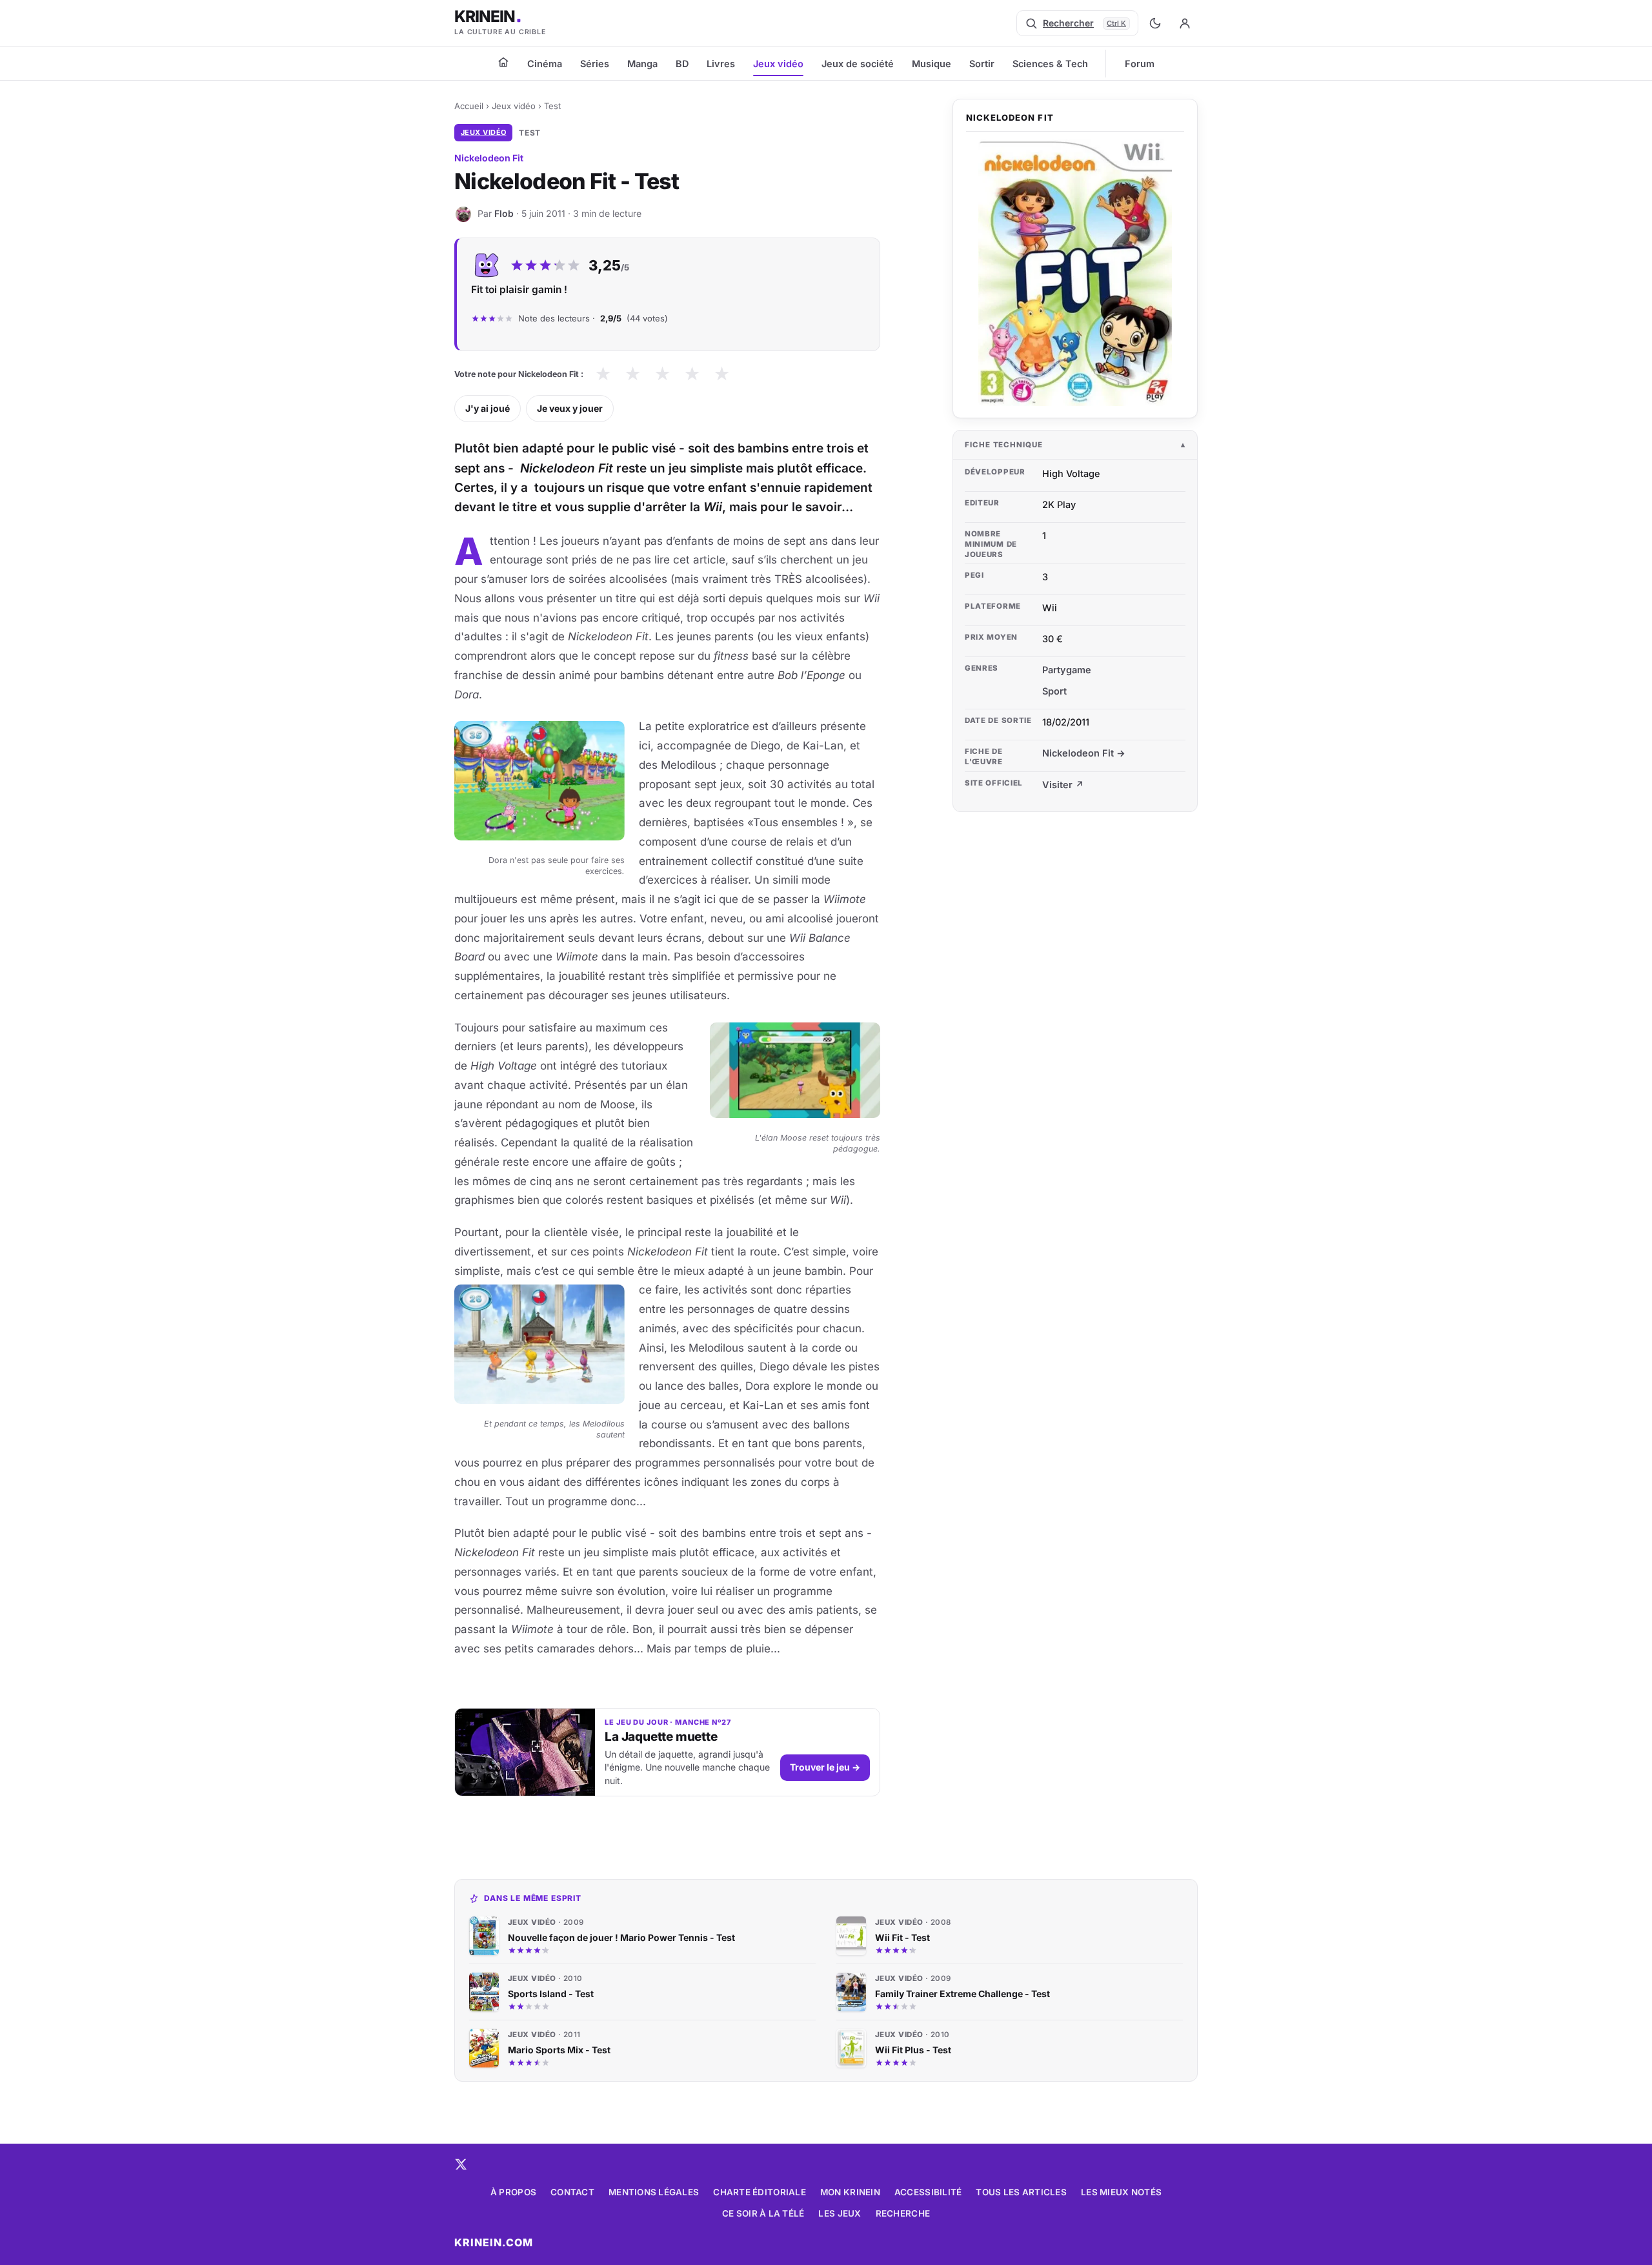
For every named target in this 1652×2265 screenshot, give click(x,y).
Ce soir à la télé (763, 2213)
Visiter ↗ (1063, 785)
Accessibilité (928, 2192)
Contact (572, 2192)
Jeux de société (858, 64)
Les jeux (840, 2213)
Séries (595, 64)
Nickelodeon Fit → (1084, 753)
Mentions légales (654, 2192)
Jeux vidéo (778, 64)
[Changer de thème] (1155, 23)
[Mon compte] (1185, 23)
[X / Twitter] (461, 2164)
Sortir (982, 64)
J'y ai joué (488, 408)
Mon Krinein (850, 2192)
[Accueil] (503, 62)
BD (682, 64)
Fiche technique (1004, 445)
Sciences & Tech (1050, 64)
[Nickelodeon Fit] (1075, 273)
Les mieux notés (1121, 2192)
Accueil (469, 106)
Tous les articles (1021, 2192)
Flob (504, 213)
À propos (513, 2192)
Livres (721, 64)
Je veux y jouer (570, 408)
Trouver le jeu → (825, 1767)
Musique (932, 64)
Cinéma (545, 64)
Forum (1140, 64)
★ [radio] (603, 374)
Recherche (903, 2213)
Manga (642, 64)
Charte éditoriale (760, 2192)
